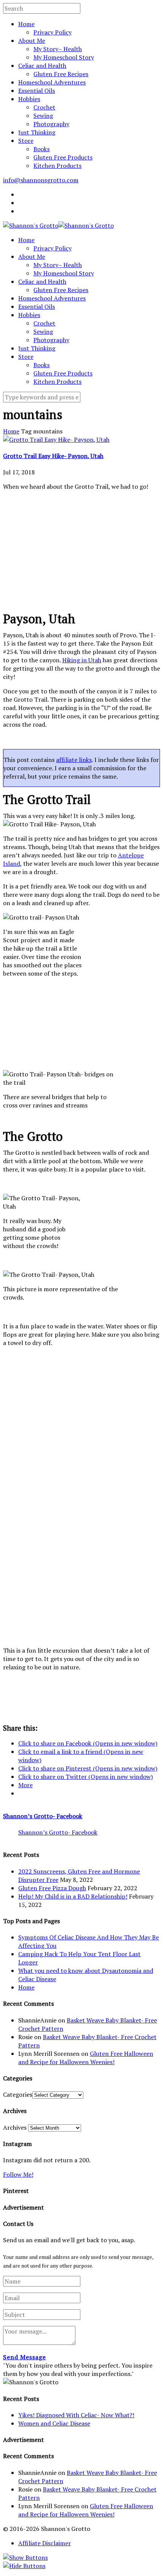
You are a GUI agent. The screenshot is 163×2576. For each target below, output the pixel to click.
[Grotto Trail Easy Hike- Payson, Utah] (56, 439)
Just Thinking (37, 132)
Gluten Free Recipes (61, 74)
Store (26, 141)
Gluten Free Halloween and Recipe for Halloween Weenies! (86, 2058)
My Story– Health (58, 49)
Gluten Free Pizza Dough (52, 1888)
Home (26, 24)
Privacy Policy (53, 32)
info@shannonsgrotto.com (41, 180)
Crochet (44, 107)
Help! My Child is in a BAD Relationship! (73, 1896)
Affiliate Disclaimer (45, 2543)
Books (42, 149)
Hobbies (29, 99)
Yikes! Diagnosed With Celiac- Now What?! (76, 2415)
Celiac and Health (42, 66)
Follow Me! (18, 2174)
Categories (18, 2094)
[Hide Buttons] (24, 2566)
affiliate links (74, 760)
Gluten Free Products (63, 157)
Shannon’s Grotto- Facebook (43, 1816)
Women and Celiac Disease (54, 2423)
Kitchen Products (57, 166)
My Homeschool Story (64, 57)
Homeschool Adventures (52, 82)
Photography (51, 124)
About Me (32, 41)
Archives (15, 2127)
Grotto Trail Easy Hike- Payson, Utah (53, 456)
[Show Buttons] (25, 2557)
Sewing (43, 116)
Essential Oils (37, 91)
